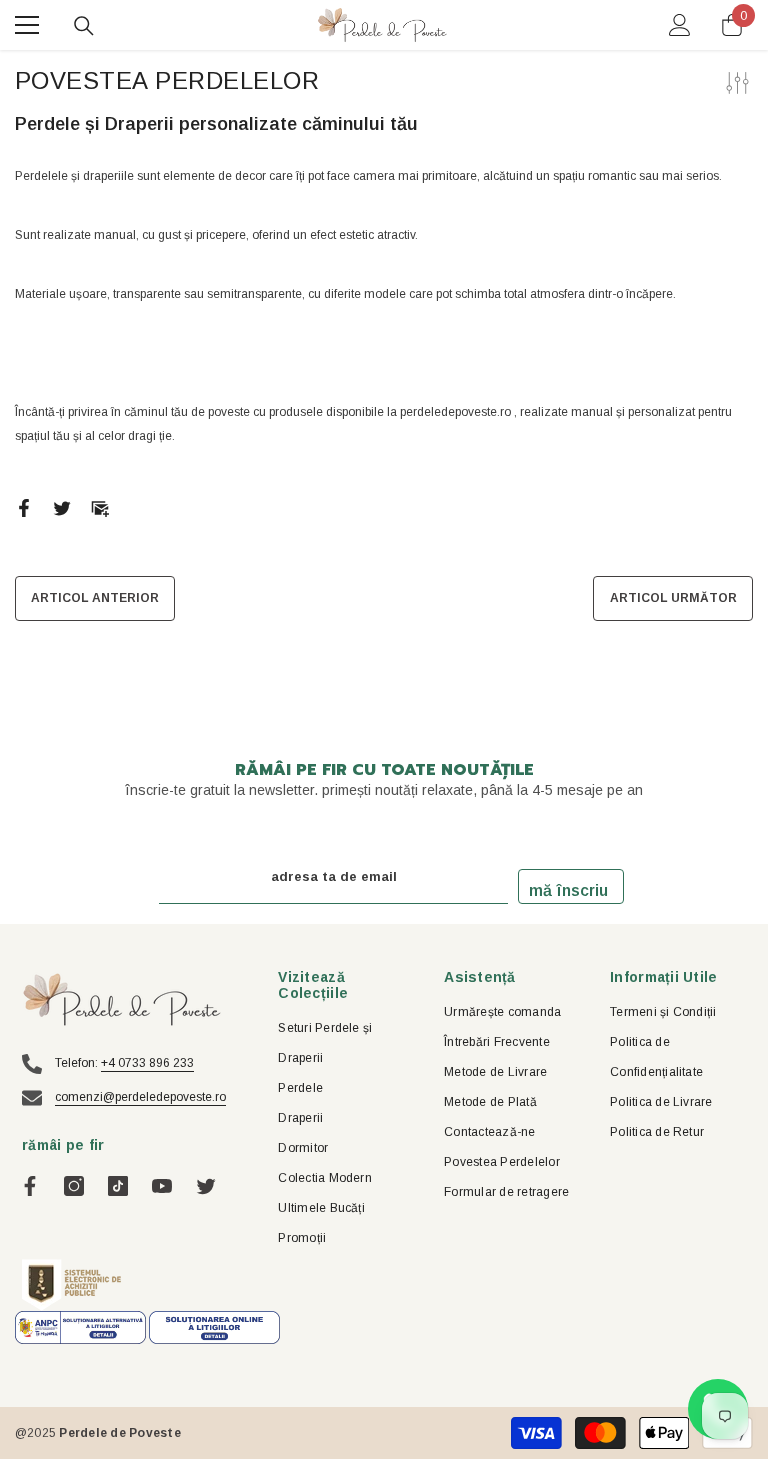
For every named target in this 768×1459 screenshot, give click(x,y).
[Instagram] (74, 1186)
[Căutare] (84, 26)
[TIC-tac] (118, 1186)
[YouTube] (162, 1186)
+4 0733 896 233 (147, 1063)
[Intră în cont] (680, 25)
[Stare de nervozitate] (62, 507)
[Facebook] (24, 507)
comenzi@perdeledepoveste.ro (140, 1097)
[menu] (27, 25)
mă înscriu (568, 890)
